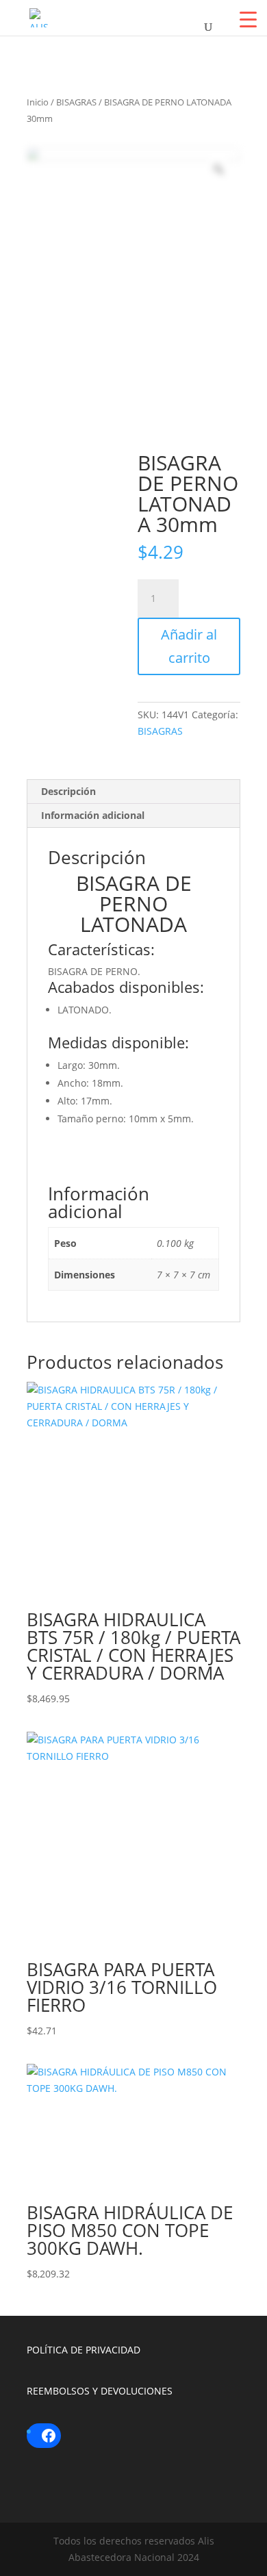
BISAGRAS (76, 102)
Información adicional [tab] (93, 815)
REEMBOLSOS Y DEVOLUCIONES (100, 2391)
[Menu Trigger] (248, 19)
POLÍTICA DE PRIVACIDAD (84, 2350)
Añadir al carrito (189, 646)
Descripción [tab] (68, 791)
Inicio (38, 102)
